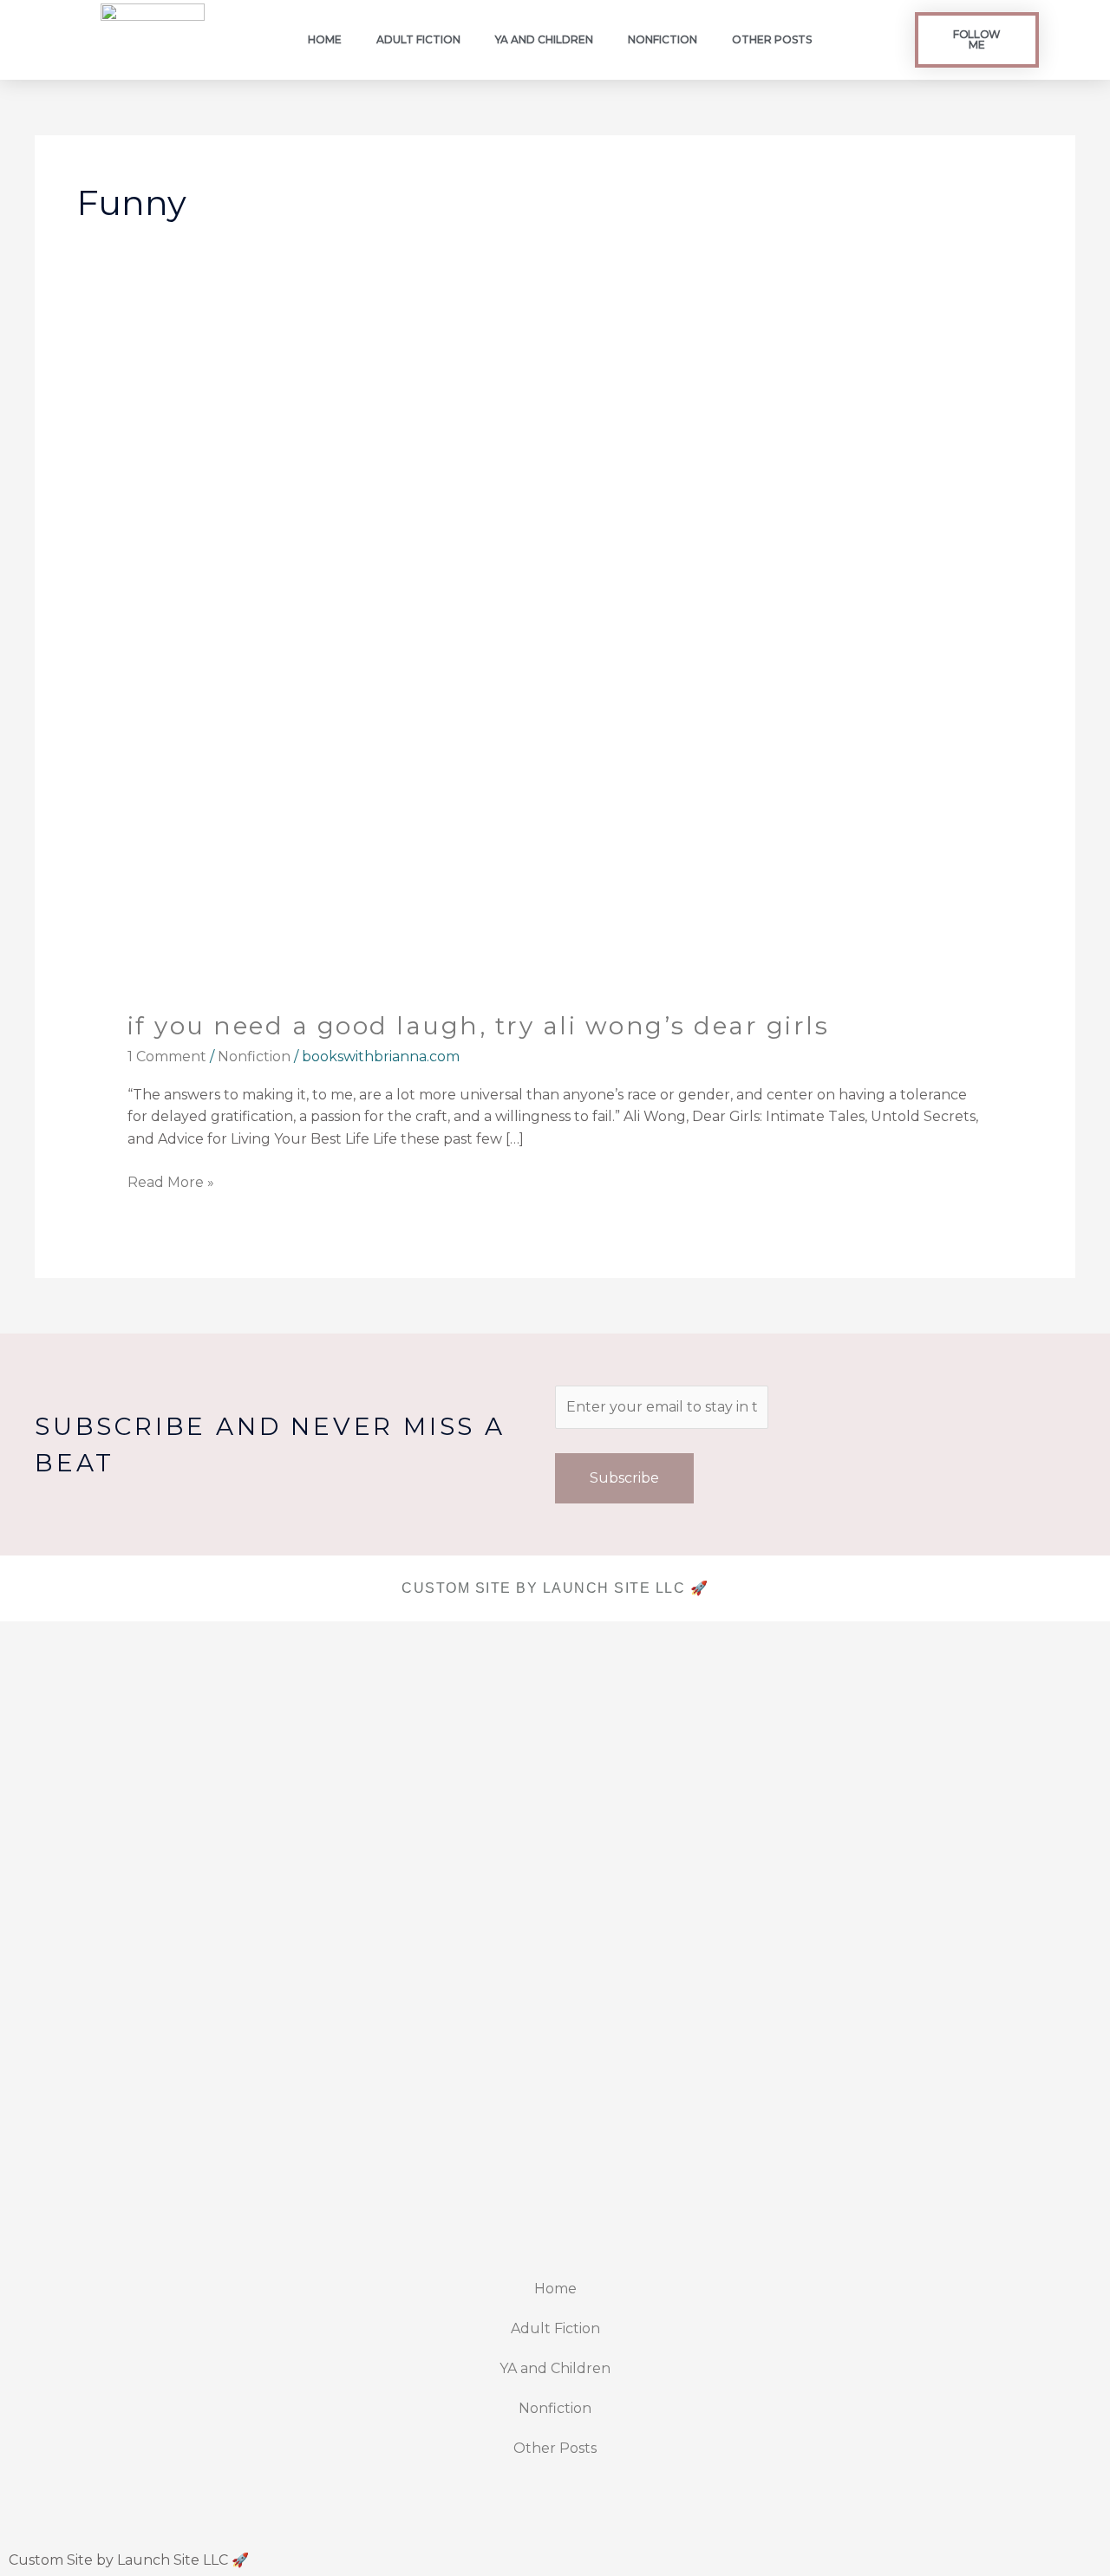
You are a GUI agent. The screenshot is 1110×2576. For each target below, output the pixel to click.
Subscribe (624, 1478)
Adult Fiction (418, 39)
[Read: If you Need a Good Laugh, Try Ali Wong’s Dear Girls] (555, 668)
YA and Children (544, 39)
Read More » (171, 1181)
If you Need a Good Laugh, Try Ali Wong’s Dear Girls (479, 1026)
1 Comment (167, 1056)
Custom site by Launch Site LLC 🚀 (555, 1588)
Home (325, 39)
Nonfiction (663, 39)
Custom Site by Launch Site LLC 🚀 (129, 2560)
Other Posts (772, 39)
